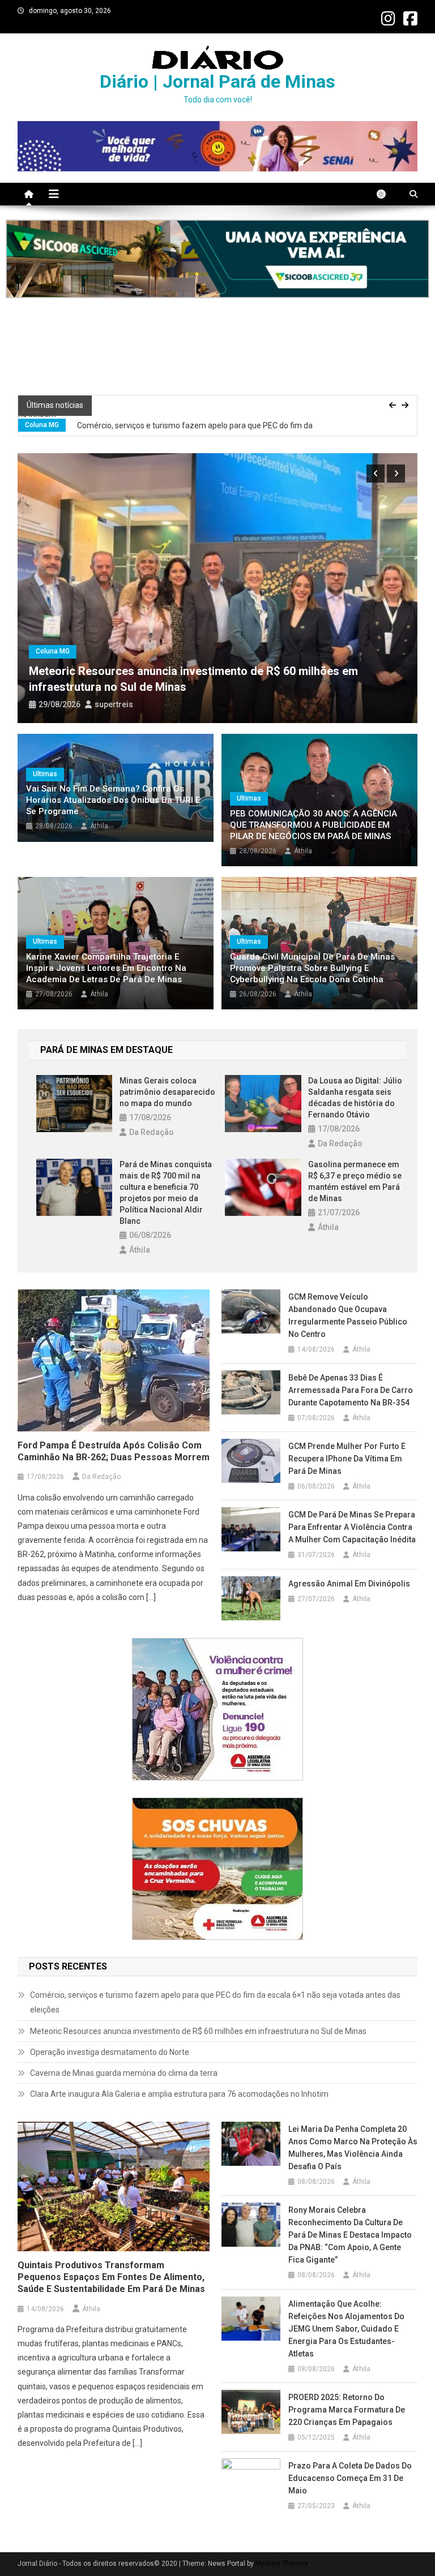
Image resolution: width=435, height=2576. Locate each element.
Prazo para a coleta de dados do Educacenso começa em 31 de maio (350, 2478)
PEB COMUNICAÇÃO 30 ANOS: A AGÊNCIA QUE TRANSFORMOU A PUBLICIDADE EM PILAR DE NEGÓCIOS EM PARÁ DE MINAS (314, 825)
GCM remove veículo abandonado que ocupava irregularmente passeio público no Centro (348, 1315)
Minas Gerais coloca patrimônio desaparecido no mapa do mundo (167, 1092)
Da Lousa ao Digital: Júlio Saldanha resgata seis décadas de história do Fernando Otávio (355, 1098)
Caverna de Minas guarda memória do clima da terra (125, 2073)
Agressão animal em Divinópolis (349, 1584)
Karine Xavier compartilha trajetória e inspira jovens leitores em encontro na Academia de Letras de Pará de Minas (106, 968)
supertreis (114, 704)
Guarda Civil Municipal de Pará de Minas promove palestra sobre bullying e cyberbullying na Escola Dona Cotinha (312, 968)
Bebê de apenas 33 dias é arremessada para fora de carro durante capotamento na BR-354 (351, 1390)
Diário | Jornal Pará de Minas (217, 81)
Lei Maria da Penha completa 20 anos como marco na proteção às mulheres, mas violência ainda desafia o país (353, 2148)
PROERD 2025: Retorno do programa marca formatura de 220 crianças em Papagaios (347, 2410)
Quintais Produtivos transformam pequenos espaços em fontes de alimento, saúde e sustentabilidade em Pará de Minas (111, 2277)
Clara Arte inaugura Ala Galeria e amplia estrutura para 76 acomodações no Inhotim (180, 2094)
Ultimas (45, 774)
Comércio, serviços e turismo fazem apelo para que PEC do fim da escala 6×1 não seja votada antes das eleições (165, 425)
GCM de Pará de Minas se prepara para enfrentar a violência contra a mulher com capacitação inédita (352, 1527)
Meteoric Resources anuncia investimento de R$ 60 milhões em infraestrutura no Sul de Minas (199, 2031)
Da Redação (152, 1132)
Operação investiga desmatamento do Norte (110, 2052)
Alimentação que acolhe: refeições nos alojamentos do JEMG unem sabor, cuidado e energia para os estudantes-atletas (346, 2329)
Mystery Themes (282, 2564)
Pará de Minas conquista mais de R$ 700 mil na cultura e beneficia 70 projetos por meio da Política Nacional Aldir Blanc (166, 1193)
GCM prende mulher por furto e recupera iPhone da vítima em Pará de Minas (347, 1459)
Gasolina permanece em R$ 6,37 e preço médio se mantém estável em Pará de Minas (355, 1181)
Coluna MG (42, 417)
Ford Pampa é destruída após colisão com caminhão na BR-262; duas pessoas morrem (114, 1451)
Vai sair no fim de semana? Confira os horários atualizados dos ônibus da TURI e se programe (113, 800)
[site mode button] (387, 194)
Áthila (99, 826)
